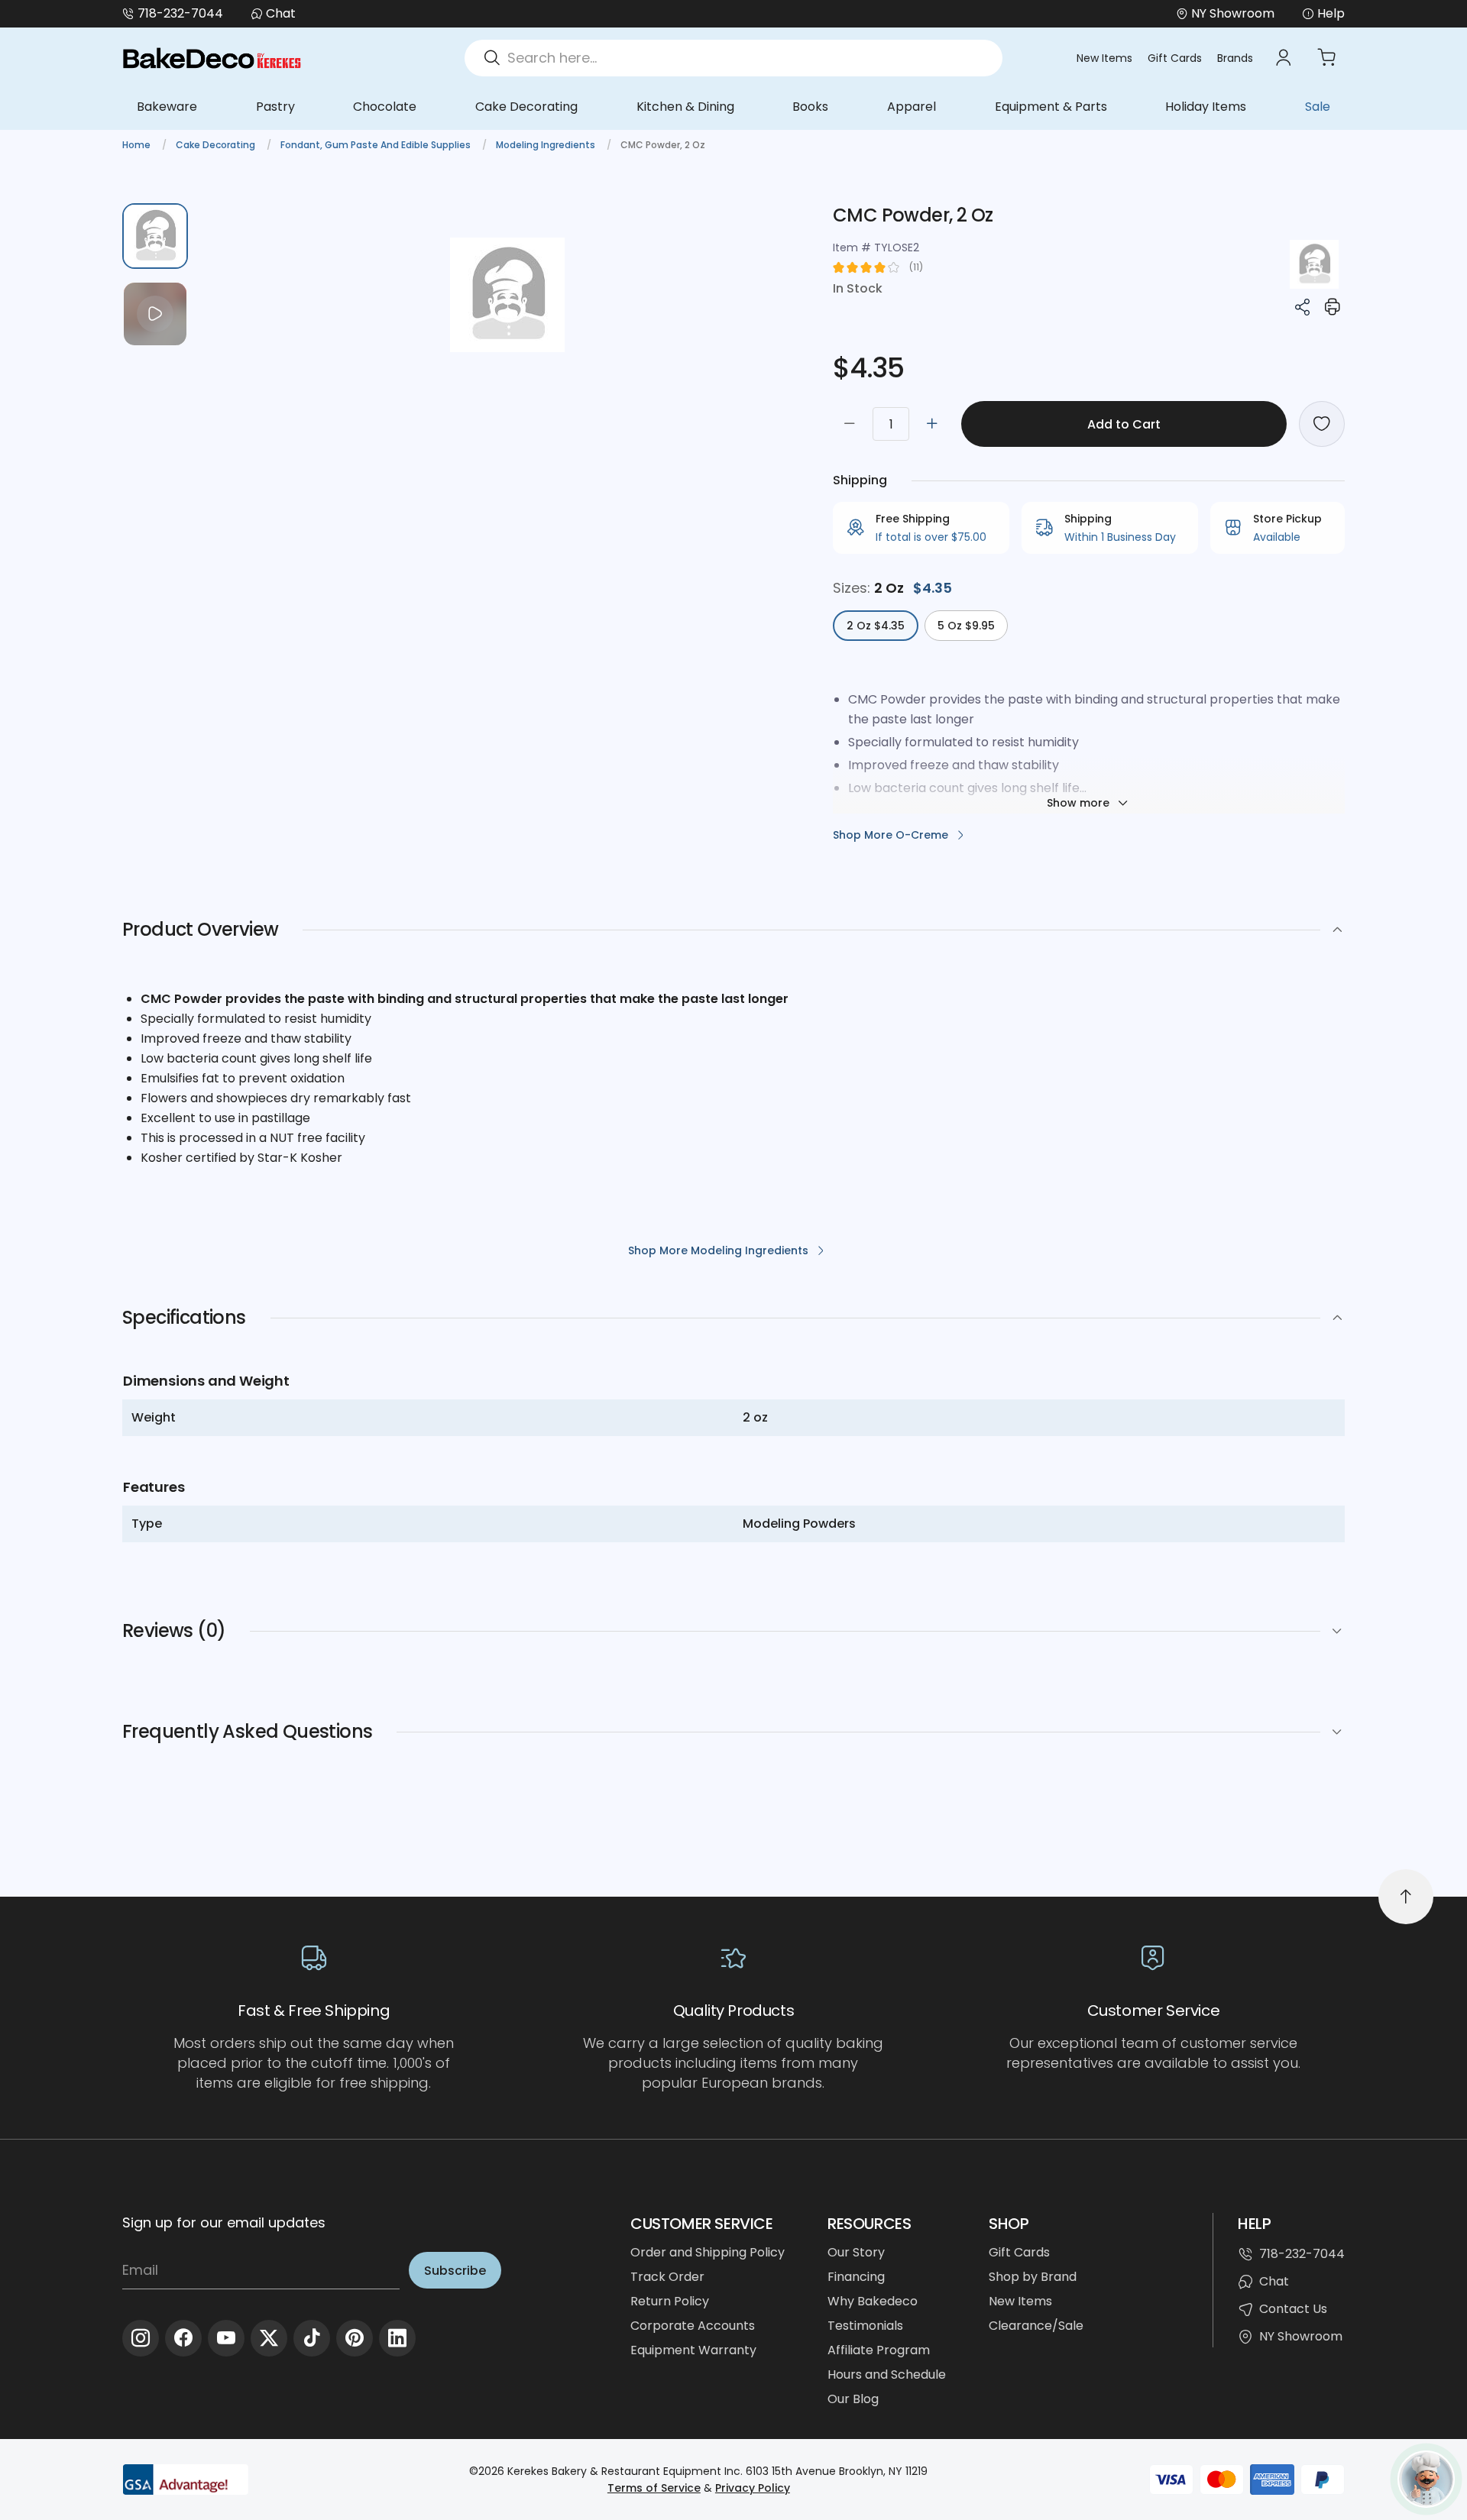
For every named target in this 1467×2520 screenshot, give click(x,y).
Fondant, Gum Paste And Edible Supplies (377, 145)
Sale (1318, 107)
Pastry (275, 107)
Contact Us (1293, 2309)
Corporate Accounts (693, 2326)
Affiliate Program (879, 2350)
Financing (856, 2277)
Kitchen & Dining (685, 107)
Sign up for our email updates (224, 2222)
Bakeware (167, 107)
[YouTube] (226, 2338)
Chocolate (385, 107)
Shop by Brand (1033, 2277)
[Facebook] (183, 2338)
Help (1331, 13)
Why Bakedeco (873, 2301)
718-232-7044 (180, 13)
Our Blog (853, 2399)
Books (810, 107)
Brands (1235, 58)
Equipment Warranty (693, 2350)
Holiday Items (1206, 107)
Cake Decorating (526, 107)
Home (138, 145)
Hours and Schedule (887, 2374)
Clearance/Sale (1036, 2326)
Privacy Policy (753, 2488)
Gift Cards (1175, 58)
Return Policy (670, 2301)
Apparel (912, 107)
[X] (269, 2338)
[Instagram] (141, 2338)
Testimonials (865, 2326)
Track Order (667, 2277)
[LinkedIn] (397, 2338)
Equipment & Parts (1051, 107)
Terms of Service (654, 2488)
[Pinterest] (355, 2338)
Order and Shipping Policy (708, 2252)
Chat (281, 13)
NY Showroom (1301, 2336)
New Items (1104, 58)
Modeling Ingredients (547, 145)
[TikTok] (312, 2338)
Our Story (856, 2252)
